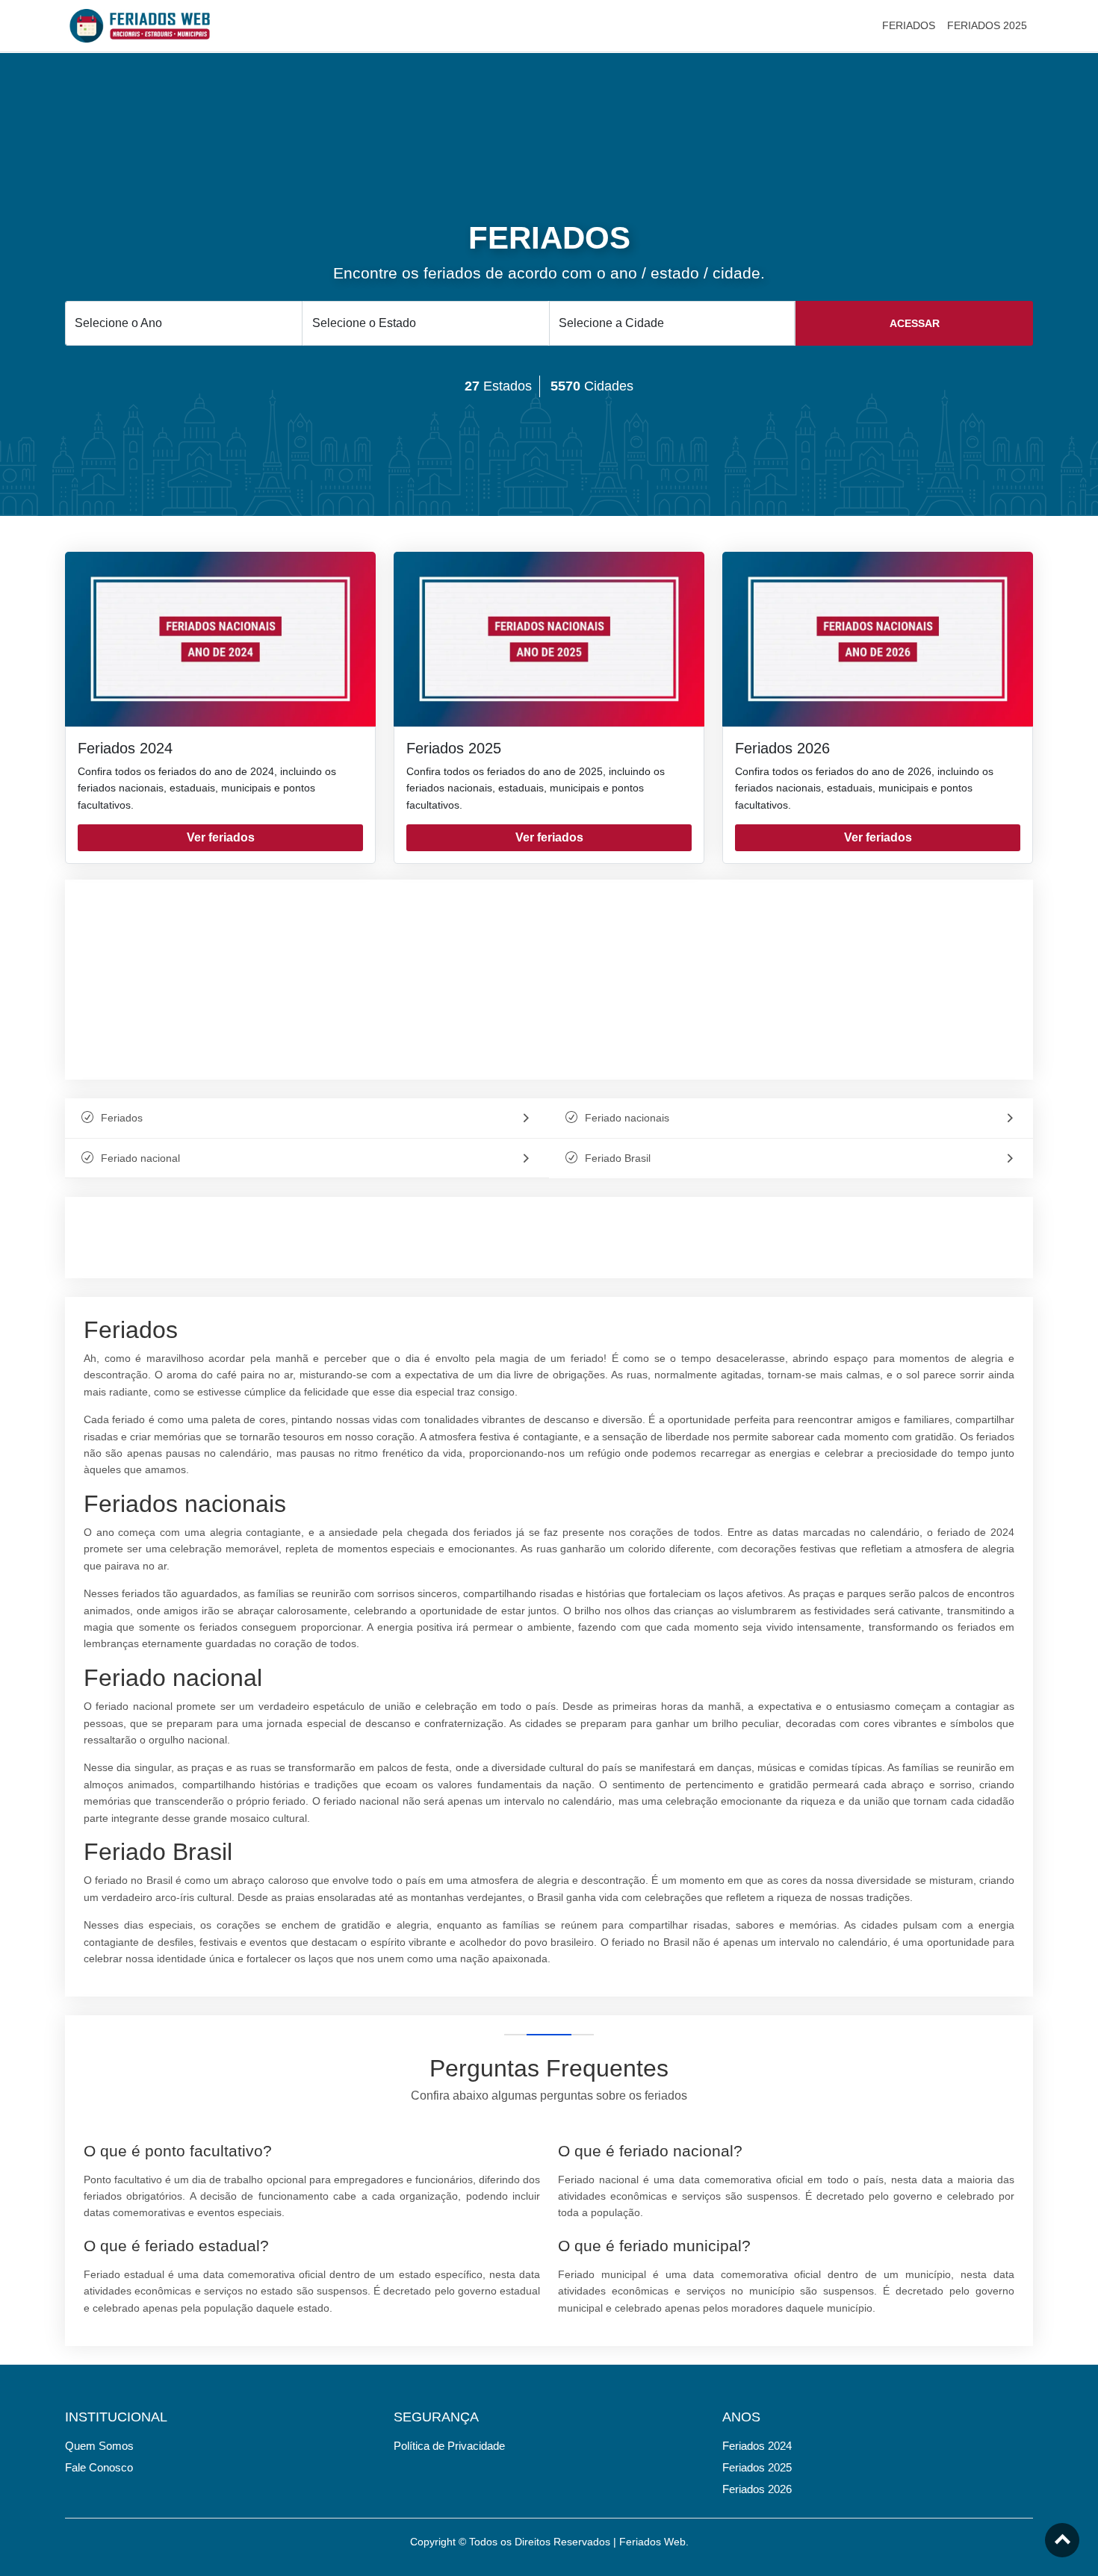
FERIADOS (909, 25)
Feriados (122, 1118)
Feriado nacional (140, 1158)
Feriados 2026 (782, 748)
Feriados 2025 (454, 748)
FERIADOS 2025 (987, 25)
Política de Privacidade (449, 2446)
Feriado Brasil (618, 1158)
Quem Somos (99, 2446)
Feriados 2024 (125, 748)
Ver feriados (221, 837)
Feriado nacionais (627, 1118)
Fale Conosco (99, 2467)
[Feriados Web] (140, 25)
